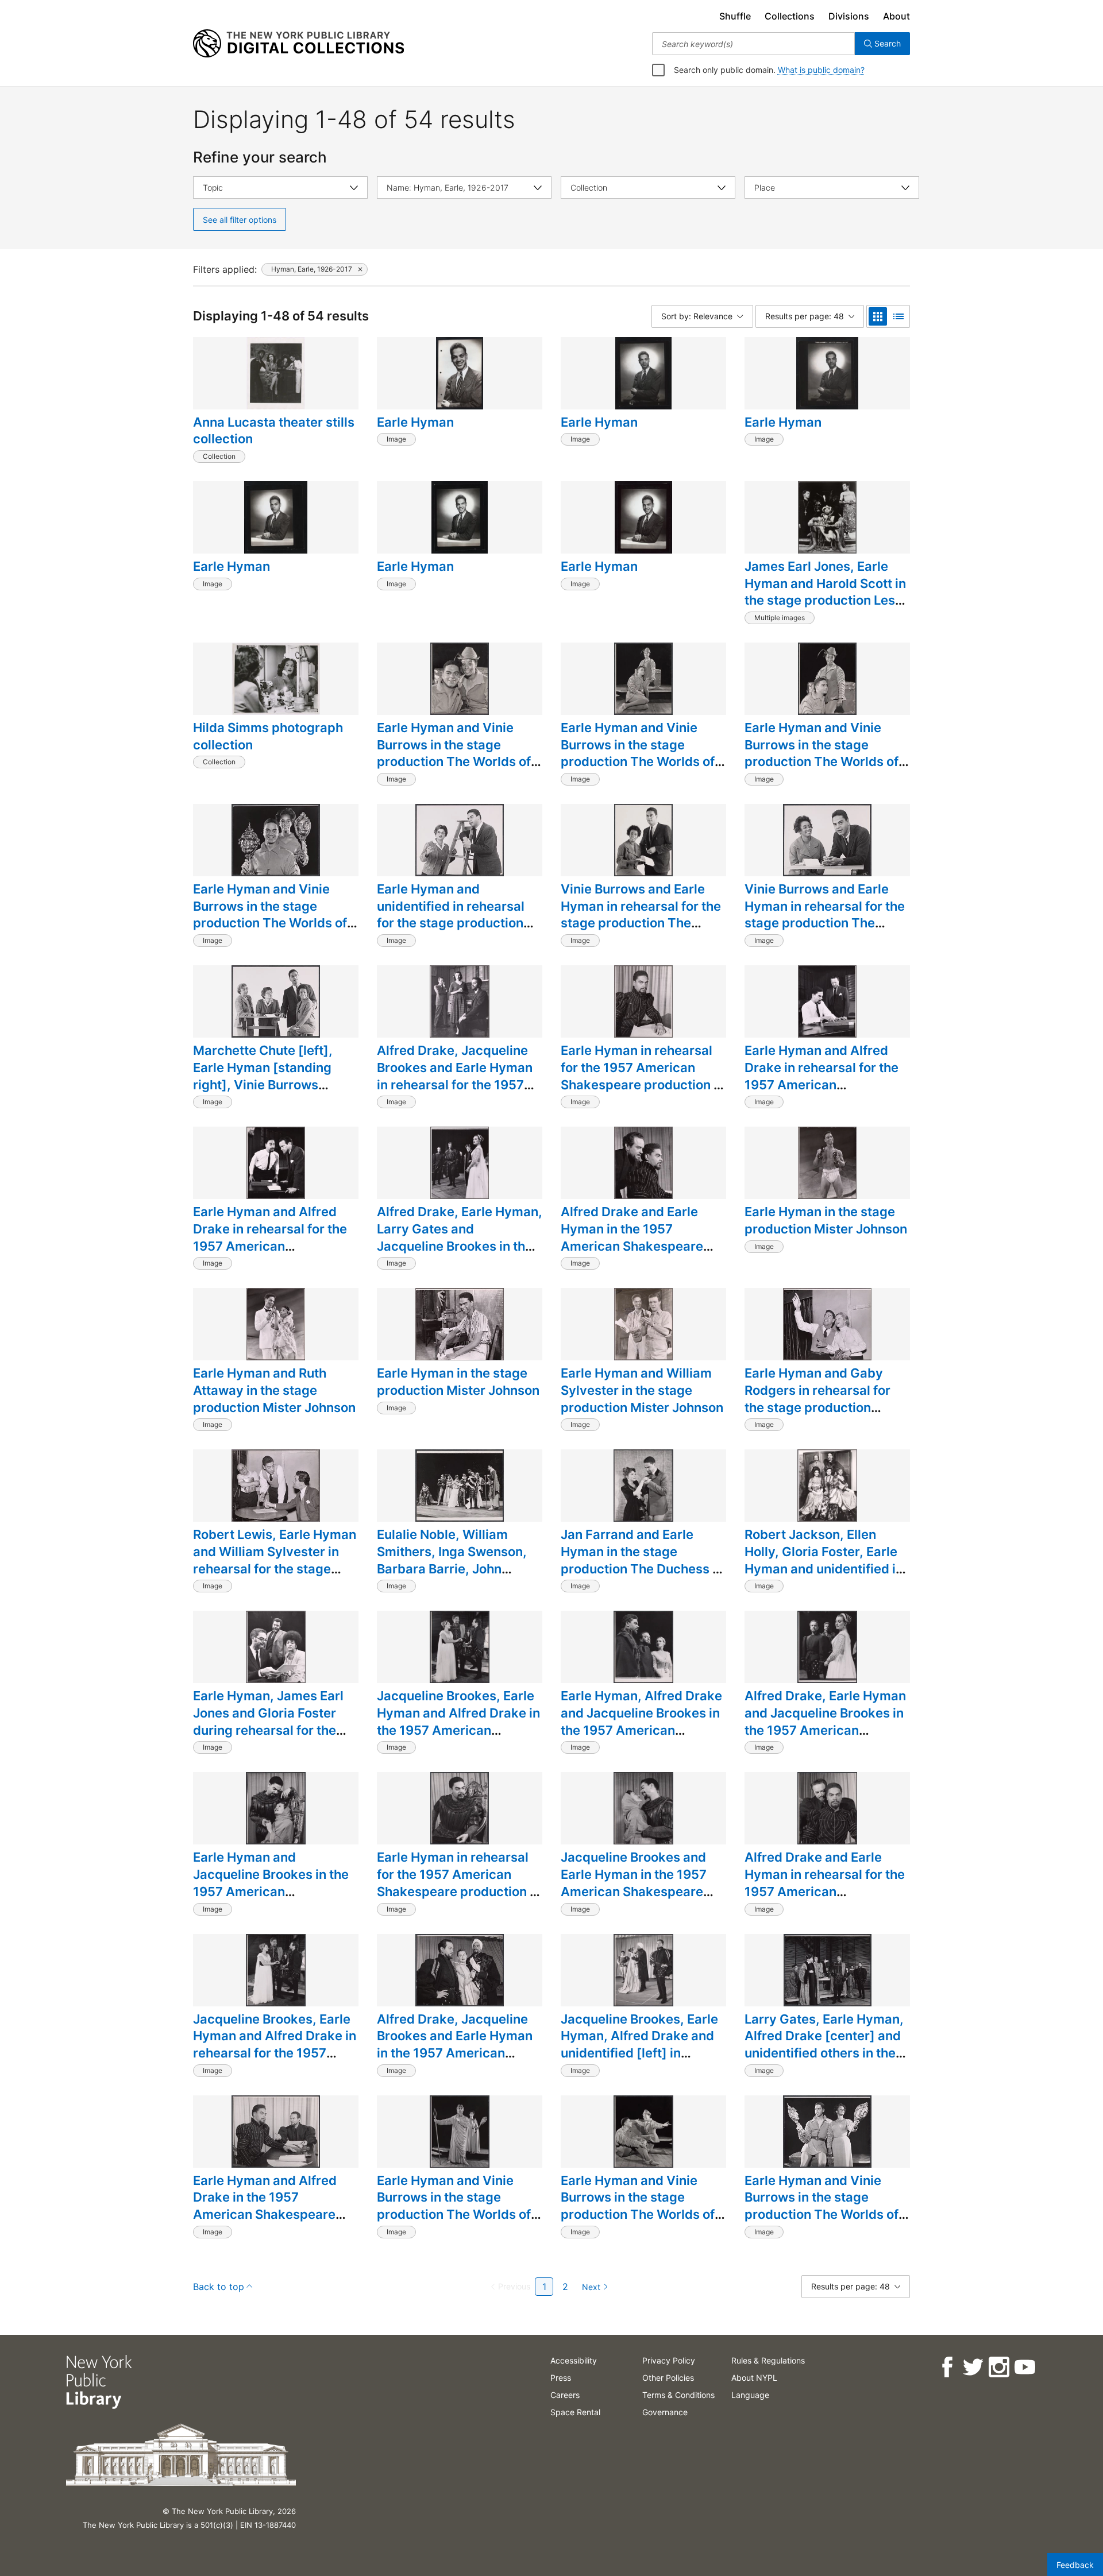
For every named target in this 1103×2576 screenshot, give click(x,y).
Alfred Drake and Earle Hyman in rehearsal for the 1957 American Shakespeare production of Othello (827, 1891)
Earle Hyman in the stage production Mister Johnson (826, 1220)
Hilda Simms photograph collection (268, 736)
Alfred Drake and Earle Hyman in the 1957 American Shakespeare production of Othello (632, 1237)
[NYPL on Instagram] (998, 2367)
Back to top (219, 2287)
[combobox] (753, 44)
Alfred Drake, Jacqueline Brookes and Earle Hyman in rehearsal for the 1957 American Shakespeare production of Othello (455, 1084)
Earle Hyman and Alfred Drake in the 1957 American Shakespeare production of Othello (265, 2206)
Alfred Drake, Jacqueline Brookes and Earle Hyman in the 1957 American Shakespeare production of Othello (459, 2053)
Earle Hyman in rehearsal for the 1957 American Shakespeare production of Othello (643, 1076)
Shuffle (735, 16)
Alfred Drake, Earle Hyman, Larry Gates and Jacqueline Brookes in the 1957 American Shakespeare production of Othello (460, 1254)
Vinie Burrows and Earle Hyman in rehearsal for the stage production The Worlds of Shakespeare (641, 914)
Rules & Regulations (768, 2360)
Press (561, 2378)
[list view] (898, 316)
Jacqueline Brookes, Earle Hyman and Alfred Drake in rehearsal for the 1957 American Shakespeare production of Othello (275, 2053)
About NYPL (754, 2378)
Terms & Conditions (678, 2395)
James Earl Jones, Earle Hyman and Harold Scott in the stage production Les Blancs (825, 592)
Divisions (849, 16)
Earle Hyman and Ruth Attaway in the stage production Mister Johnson (274, 1390)
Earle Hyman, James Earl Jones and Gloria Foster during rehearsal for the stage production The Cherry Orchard (268, 1730)
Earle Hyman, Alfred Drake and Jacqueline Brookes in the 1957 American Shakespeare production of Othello (643, 1730)
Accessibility (574, 2360)
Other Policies (668, 2378)
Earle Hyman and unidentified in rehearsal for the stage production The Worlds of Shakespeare (451, 923)
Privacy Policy (669, 2360)
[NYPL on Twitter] (972, 2367)
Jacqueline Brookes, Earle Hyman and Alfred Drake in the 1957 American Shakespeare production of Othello (459, 1730)
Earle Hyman (415, 422)
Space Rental (575, 2412)
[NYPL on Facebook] (946, 2367)
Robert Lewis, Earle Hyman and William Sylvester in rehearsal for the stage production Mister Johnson (275, 1560)
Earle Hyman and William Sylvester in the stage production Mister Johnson (642, 1390)
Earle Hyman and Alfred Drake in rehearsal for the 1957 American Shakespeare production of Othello (827, 1084)
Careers (565, 2395)
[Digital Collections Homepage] (298, 44)
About (896, 16)
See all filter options (240, 220)
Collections (790, 16)
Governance (665, 2412)
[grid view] (878, 316)
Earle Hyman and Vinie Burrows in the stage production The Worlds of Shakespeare (454, 753)
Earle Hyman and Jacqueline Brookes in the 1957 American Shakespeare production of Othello (275, 1891)
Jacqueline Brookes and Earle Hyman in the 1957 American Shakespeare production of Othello (634, 1883)
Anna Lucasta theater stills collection (274, 431)
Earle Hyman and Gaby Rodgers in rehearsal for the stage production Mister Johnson (817, 1399)
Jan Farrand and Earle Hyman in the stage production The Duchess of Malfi (643, 1560)
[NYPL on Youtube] (1024, 2367)
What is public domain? (821, 70)
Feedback (1075, 2565)
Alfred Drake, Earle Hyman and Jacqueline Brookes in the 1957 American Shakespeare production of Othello (827, 1730)
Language (750, 2395)
